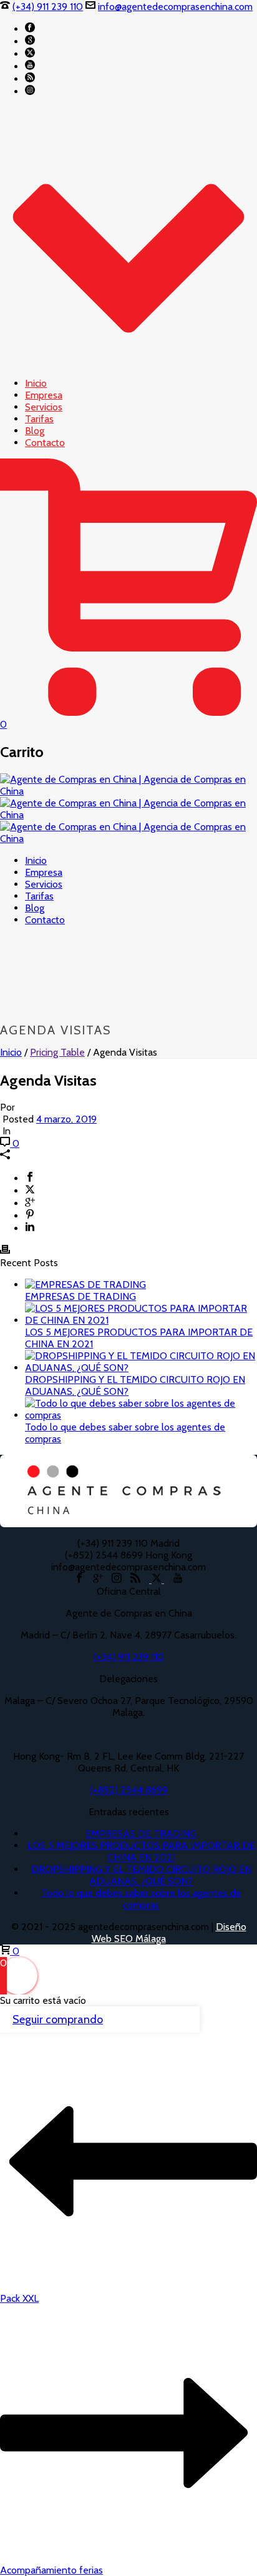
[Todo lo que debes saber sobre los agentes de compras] (141, 1415)
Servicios (44, 407)
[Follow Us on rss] (135, 1579)
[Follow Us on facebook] (79, 1579)
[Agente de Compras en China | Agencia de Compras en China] (128, 815)
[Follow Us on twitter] (157, 1579)
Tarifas (39, 419)
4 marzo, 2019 (66, 1119)
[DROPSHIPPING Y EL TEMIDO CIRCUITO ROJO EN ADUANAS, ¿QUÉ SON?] (141, 1368)
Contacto (45, 443)
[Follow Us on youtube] (178, 1579)
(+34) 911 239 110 (48, 7)
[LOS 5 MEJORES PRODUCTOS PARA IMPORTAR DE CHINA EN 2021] (141, 1320)
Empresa (44, 395)
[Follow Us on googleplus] (98, 1579)
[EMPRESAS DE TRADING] (85, 1285)
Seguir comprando (58, 2019)
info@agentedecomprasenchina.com (175, 7)
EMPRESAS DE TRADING (80, 1296)
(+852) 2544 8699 (129, 1790)
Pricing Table (57, 1052)
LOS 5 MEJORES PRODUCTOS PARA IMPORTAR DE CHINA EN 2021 (141, 1851)
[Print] (5, 1251)
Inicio (36, 383)
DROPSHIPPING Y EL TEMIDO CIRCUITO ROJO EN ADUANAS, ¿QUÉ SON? (141, 1875)
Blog (35, 431)
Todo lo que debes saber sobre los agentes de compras (141, 1899)
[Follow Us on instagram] (117, 1579)
